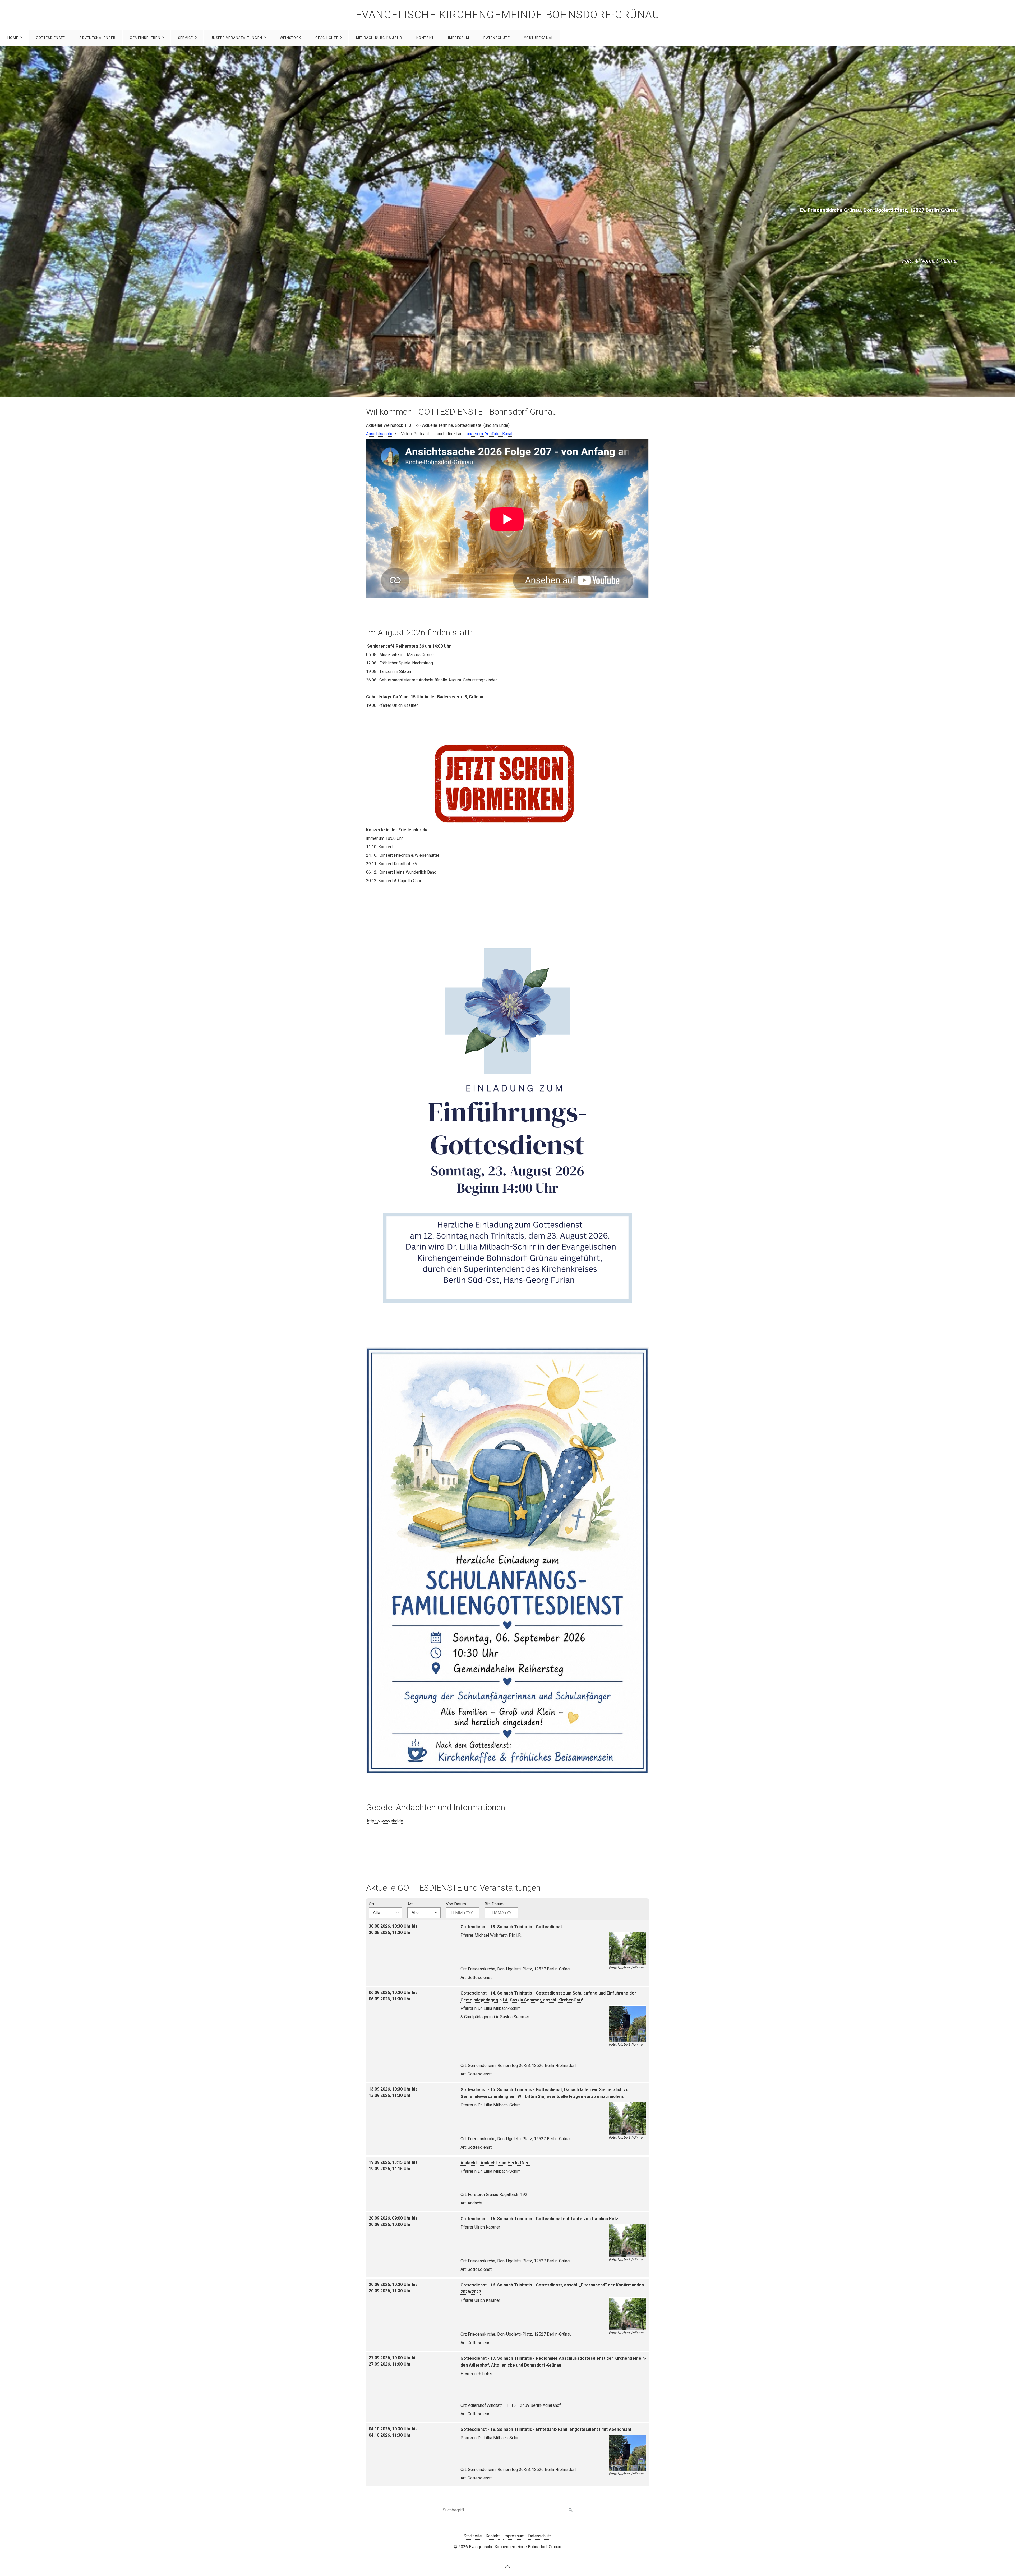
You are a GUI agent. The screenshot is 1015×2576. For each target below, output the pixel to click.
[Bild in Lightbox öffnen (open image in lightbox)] (508, 1120)
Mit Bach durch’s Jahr (379, 38)
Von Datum (456, 1904)
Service (186, 38)
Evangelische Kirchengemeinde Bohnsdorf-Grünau (508, 15)
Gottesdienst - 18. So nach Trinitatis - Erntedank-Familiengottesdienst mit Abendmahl (546, 2429)
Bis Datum (494, 1904)
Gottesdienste (51, 38)
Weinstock (291, 38)
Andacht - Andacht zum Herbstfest (495, 2163)
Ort (372, 1904)
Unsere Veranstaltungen (236, 38)
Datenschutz (497, 38)
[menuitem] (14, 38)
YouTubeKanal (539, 38)
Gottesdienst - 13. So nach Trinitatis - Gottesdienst (511, 1927)
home (13, 38)
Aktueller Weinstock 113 (389, 425)
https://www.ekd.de (385, 1821)
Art (410, 1904)
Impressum (459, 38)
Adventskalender (97, 38)
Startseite (473, 2536)
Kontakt (425, 38)
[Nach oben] (508, 2566)
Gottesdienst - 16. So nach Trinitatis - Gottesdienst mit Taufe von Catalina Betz (539, 2219)
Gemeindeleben (145, 38)
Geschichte (327, 38)
